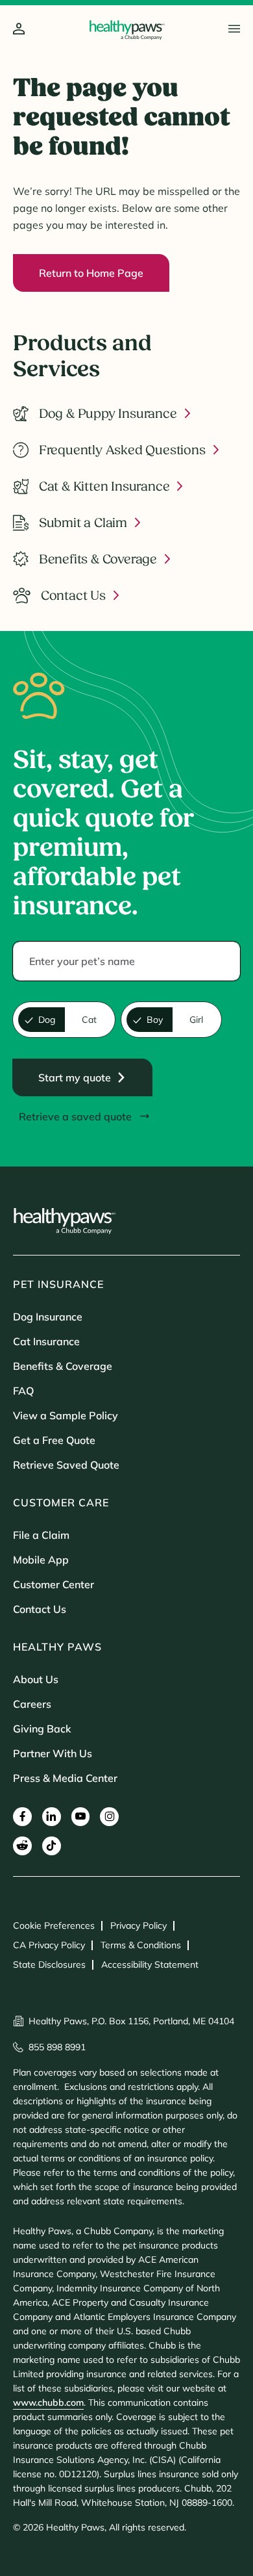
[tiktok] (52, 1846)
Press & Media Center (65, 1778)
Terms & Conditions (141, 1945)
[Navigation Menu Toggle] (234, 29)
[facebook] (22, 1817)
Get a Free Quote (54, 1440)
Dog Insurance (48, 1317)
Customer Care (61, 1502)
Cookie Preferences (54, 1926)
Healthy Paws (57, 1647)
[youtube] (81, 1817)
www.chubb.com (48, 2402)
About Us (36, 1679)
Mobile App (41, 1560)
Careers (32, 1704)
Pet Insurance (58, 1284)
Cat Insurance (46, 1341)
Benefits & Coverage (63, 1366)
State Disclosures (49, 1964)
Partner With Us (53, 1753)
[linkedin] (52, 1817)
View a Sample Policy (66, 1415)
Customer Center (54, 1584)
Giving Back (42, 1729)
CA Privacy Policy (49, 1945)
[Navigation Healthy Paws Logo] (127, 30)
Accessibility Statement (150, 1964)
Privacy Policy (139, 1926)
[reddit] (22, 1846)
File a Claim (41, 1535)
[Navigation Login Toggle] (19, 30)
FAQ (23, 1391)
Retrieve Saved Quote (66, 1465)
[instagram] (109, 1817)
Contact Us (40, 1609)
